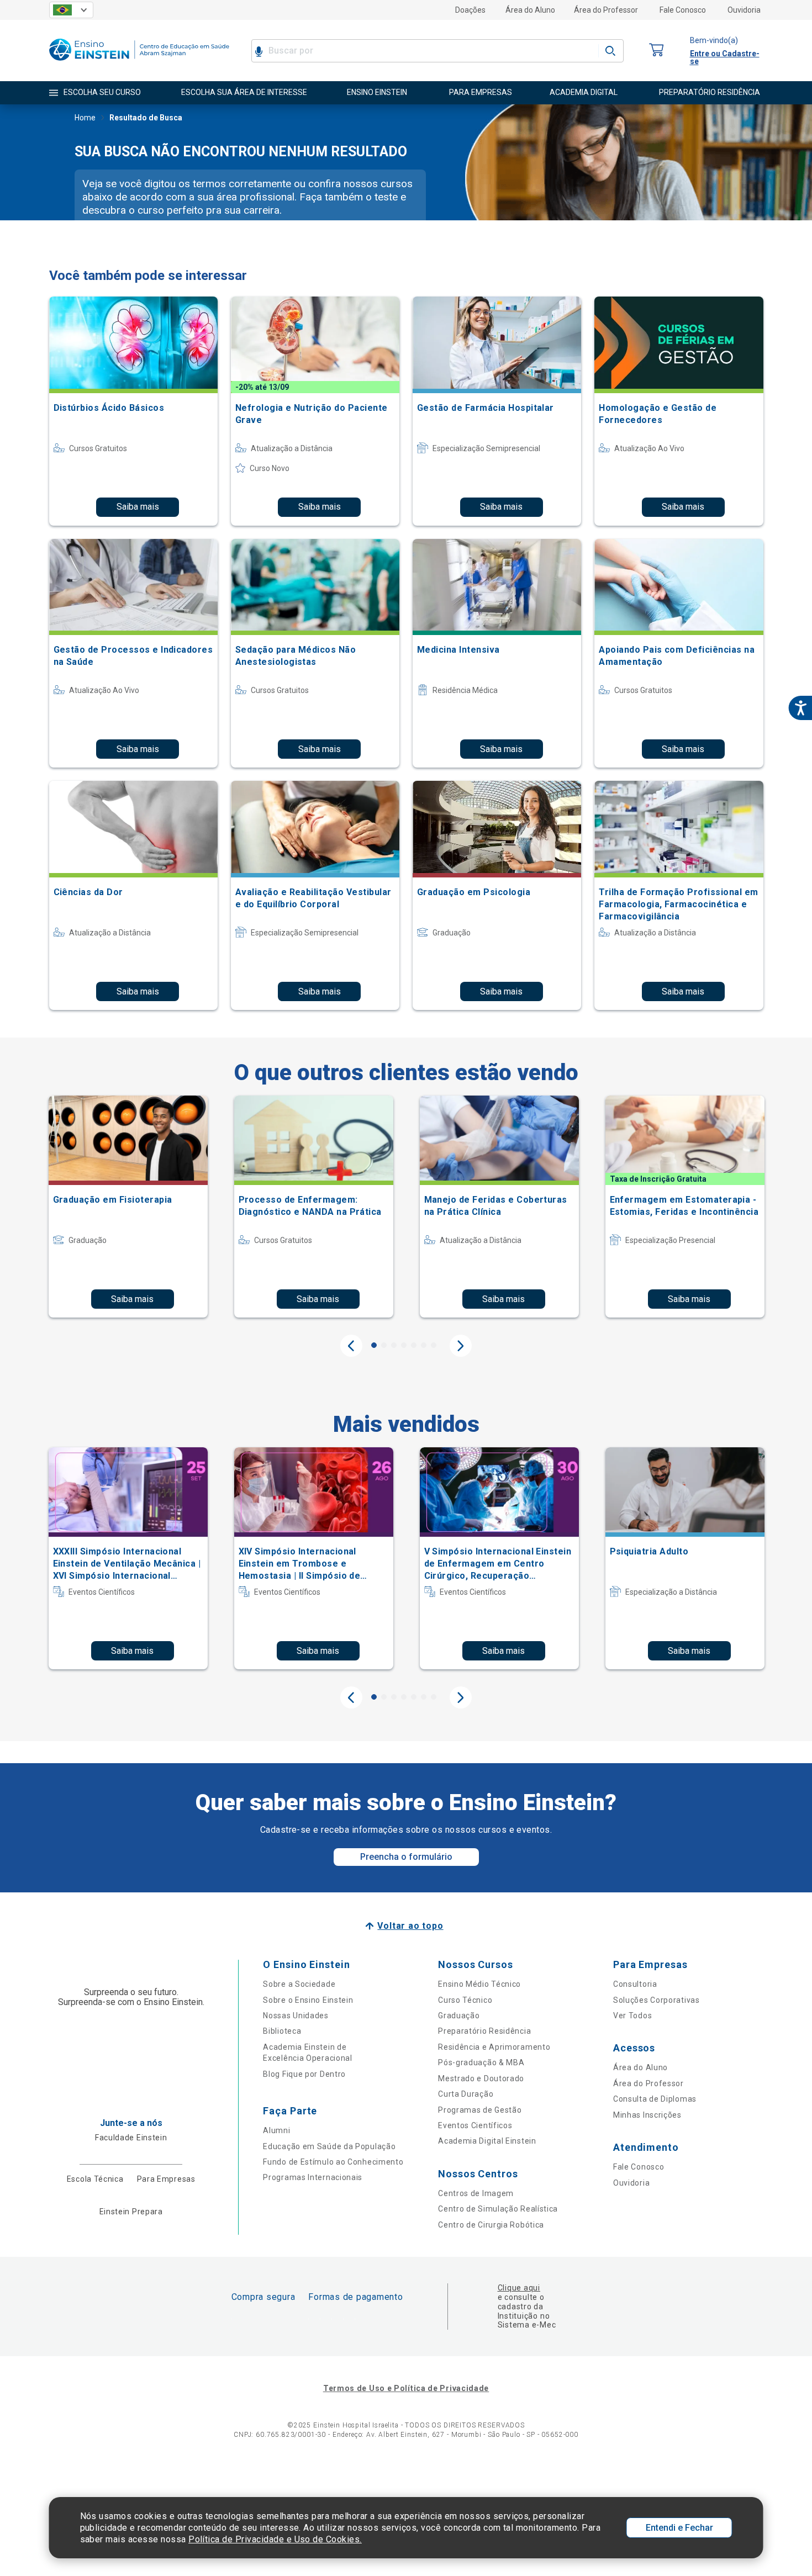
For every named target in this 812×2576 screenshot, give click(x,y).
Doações (470, 10)
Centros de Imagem (476, 2193)
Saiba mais (138, 507)
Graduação (459, 2016)
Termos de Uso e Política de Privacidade (406, 2388)
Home (85, 118)
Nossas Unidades (296, 2016)
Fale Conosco (683, 10)
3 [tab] (394, 1345)
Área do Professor (606, 10)
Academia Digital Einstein (487, 2141)
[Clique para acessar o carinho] (657, 51)
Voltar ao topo (410, 1926)
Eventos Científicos (475, 2125)
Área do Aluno (530, 10)
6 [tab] (424, 1345)
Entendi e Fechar (679, 2528)
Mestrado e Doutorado (481, 2078)
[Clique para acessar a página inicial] (139, 63)
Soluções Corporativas (657, 2000)
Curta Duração (466, 2094)
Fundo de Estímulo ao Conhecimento (333, 2162)
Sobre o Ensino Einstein (308, 2000)
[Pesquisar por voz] (259, 51)
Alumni (276, 2130)
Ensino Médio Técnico (479, 1984)
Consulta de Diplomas (655, 2099)
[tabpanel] (128, 1207)
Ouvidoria (744, 10)
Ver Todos (632, 2016)
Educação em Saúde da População (329, 2146)
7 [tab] (434, 1345)
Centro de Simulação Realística (498, 2209)
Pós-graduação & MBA (481, 2062)
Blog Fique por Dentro (304, 2074)
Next (461, 1346)
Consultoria (635, 1984)
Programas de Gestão (480, 2110)
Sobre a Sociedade (299, 1984)
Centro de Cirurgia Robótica (491, 2225)
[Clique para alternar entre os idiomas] (71, 10)
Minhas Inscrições (647, 2115)
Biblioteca (282, 2031)
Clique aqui (519, 2288)
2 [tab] (384, 1345)
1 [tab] (374, 1345)
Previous (351, 1346)
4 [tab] (404, 1345)
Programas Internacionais (313, 2177)
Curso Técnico (465, 2000)
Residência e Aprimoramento (494, 2047)
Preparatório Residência (484, 2031)
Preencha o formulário (406, 1857)
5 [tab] (414, 1345)
